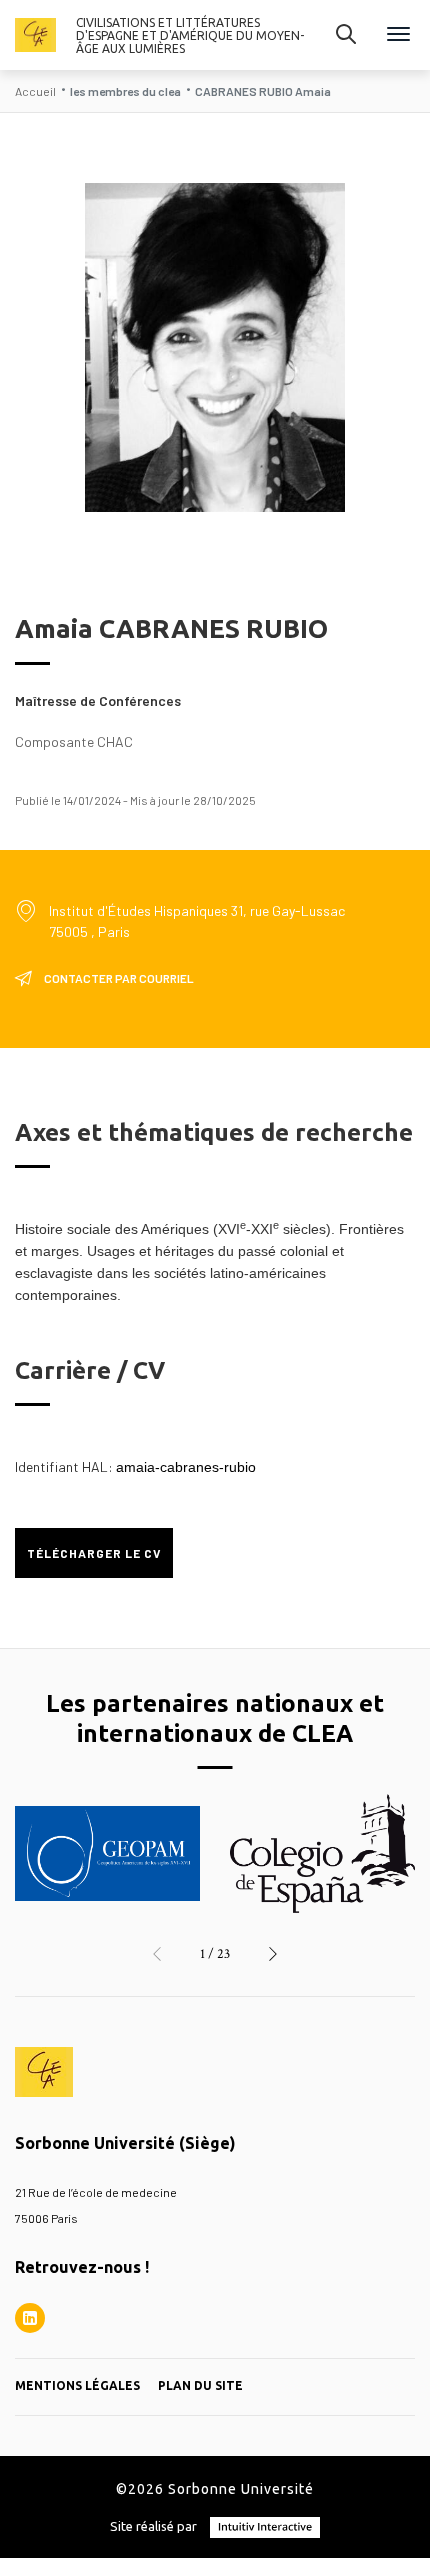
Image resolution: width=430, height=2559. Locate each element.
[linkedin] (30, 2318)
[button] (157, 1954)
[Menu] (398, 35)
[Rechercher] (346, 35)
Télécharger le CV (94, 1553)
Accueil (35, 91)
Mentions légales (77, 2385)
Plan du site (200, 2385)
